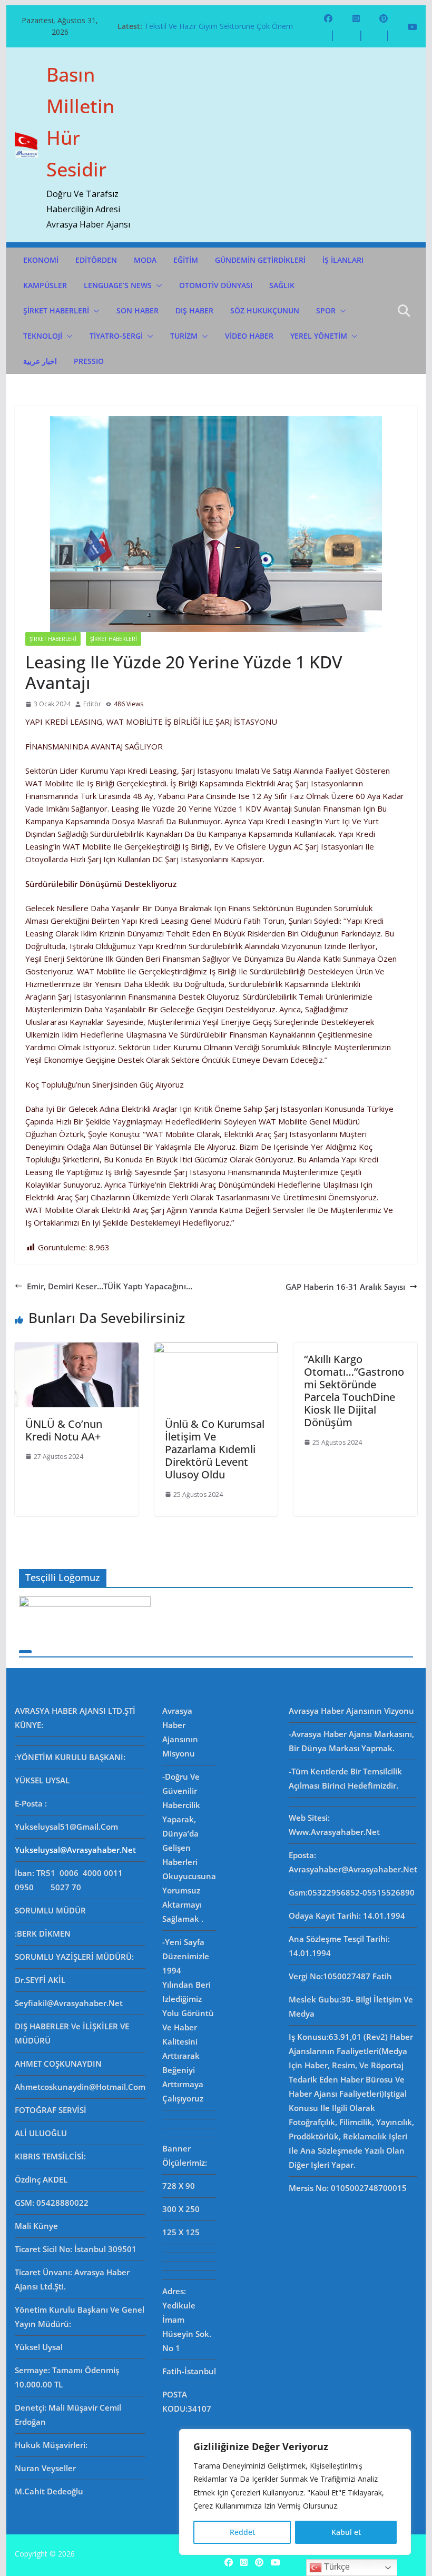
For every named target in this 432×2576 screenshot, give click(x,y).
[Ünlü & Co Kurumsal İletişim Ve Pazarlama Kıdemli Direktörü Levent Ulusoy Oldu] (216, 1349)
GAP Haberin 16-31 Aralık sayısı (345, 1287)
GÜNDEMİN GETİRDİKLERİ (260, 260)
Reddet (242, 2532)
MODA (145, 260)
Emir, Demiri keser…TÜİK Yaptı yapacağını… (110, 1286)
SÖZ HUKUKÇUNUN (265, 310)
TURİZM (184, 336)
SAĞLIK (282, 285)
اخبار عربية (40, 361)
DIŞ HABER (194, 310)
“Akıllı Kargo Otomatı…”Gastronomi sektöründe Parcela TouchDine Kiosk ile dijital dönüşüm (354, 1391)
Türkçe (336, 2567)
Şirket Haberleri (114, 639)
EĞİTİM (186, 260)
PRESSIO (89, 361)
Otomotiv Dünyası (216, 285)
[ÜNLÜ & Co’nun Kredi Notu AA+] (76, 1349)
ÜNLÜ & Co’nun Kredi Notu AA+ (64, 1430)
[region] (295, 2492)
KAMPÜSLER (45, 285)
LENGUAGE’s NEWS (118, 285)
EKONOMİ (41, 260)
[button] (157, 285)
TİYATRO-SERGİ (116, 336)
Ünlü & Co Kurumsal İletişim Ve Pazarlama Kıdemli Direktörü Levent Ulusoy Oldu (215, 1449)
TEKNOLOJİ (43, 336)
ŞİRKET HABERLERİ (56, 310)
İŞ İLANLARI (343, 260)
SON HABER (138, 310)
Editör (92, 704)
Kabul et (346, 2532)
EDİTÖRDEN (96, 260)
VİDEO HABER (249, 336)
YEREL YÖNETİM (319, 336)
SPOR (326, 310)
